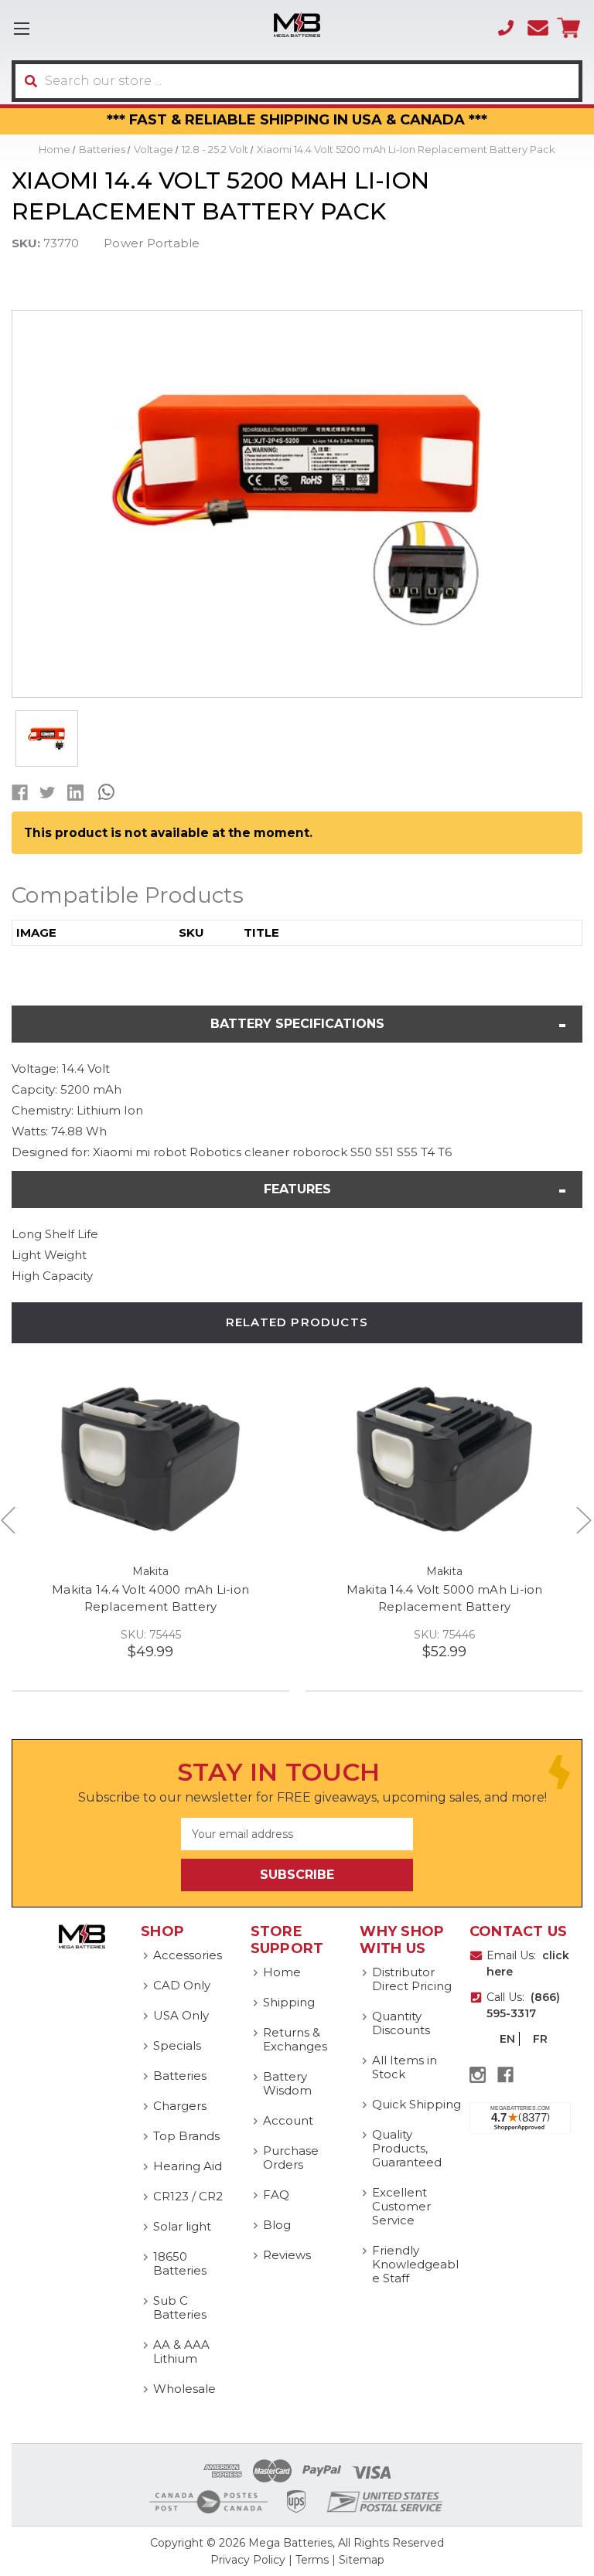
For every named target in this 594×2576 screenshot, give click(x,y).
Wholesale (184, 2389)
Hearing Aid (188, 2166)
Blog (277, 2225)
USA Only (181, 2015)
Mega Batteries (290, 2543)
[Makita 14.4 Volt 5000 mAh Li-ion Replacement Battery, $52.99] (444, 1460)
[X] (48, 793)
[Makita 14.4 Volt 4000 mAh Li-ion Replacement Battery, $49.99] (150, 1460)
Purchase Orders (291, 2157)
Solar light (182, 2226)
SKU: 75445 (151, 1635)
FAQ (276, 2195)
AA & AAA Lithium (181, 2351)
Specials (177, 2045)
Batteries (180, 2076)
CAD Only (182, 1985)
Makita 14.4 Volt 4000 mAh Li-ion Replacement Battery (150, 1598)
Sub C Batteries (180, 2307)
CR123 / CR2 (188, 2196)
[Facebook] (20, 793)
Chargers (180, 2106)
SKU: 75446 (444, 1635)
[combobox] (297, 81)
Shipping (289, 2002)
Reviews (287, 2255)
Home (282, 1972)
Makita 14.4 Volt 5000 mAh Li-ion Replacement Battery (445, 1598)
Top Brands (186, 2136)
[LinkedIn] (75, 793)
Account (288, 2120)
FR (540, 2039)
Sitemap (362, 2560)
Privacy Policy (248, 2560)
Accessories (188, 1955)
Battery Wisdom (287, 2083)
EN (507, 2039)
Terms (312, 2560)
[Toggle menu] (21, 28)
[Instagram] (478, 2075)
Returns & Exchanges (295, 2039)
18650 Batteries (180, 2263)
